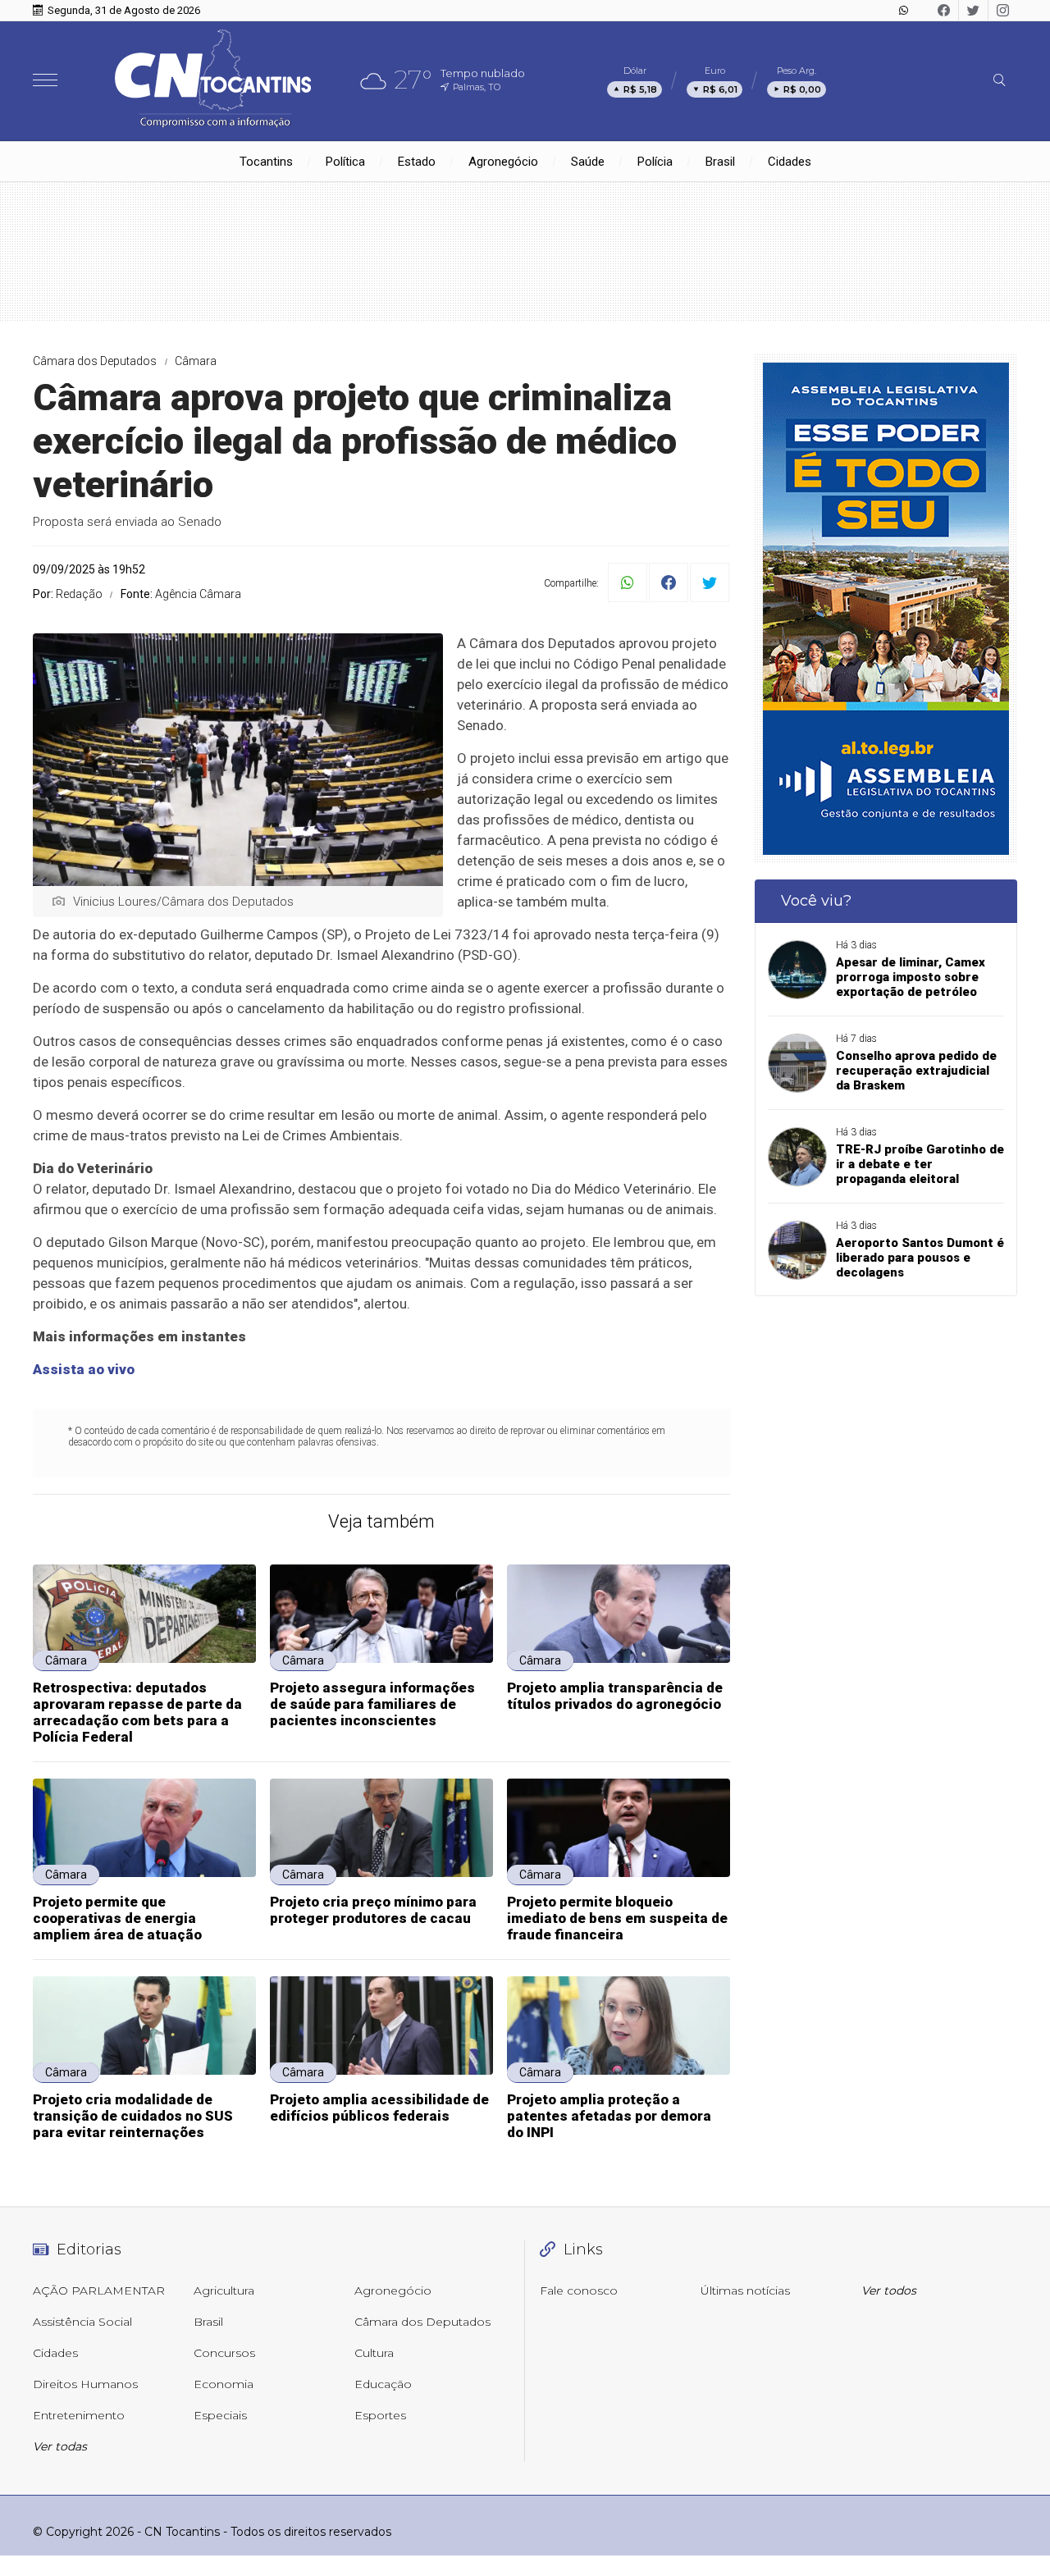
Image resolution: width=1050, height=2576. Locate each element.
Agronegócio (503, 162)
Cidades (790, 162)
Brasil (720, 162)
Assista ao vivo (84, 1369)
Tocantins (266, 162)
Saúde (588, 162)
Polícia (655, 162)
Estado (417, 162)
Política (345, 162)
